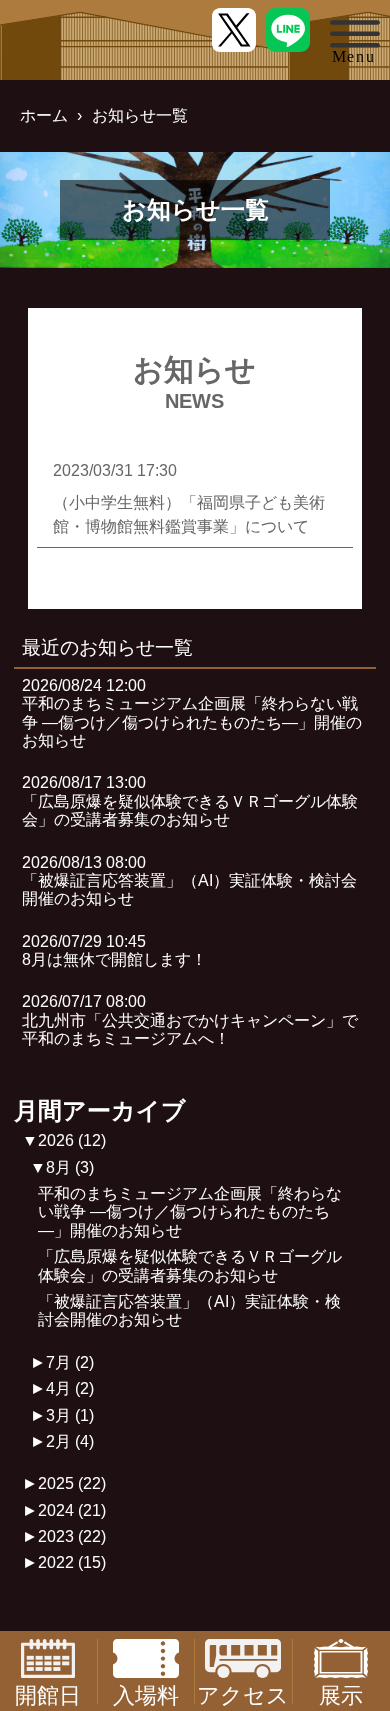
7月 (70, 1362)
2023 (72, 1536)
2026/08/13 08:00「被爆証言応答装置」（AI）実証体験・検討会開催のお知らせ (189, 881)
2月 (70, 1441)
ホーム (44, 115)
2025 (72, 1483)
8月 (70, 1167)
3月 (70, 1415)
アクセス (243, 1693)
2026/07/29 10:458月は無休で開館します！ (114, 950)
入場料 (146, 1693)
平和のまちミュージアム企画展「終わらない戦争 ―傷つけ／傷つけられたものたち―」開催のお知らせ (190, 1212)
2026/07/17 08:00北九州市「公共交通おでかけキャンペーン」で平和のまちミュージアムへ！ (190, 1020)
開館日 (48, 1693)
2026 (72, 1140)
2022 (72, 1562)
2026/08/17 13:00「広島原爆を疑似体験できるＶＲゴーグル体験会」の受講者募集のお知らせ (190, 801)
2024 (72, 1510)
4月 (70, 1388)
